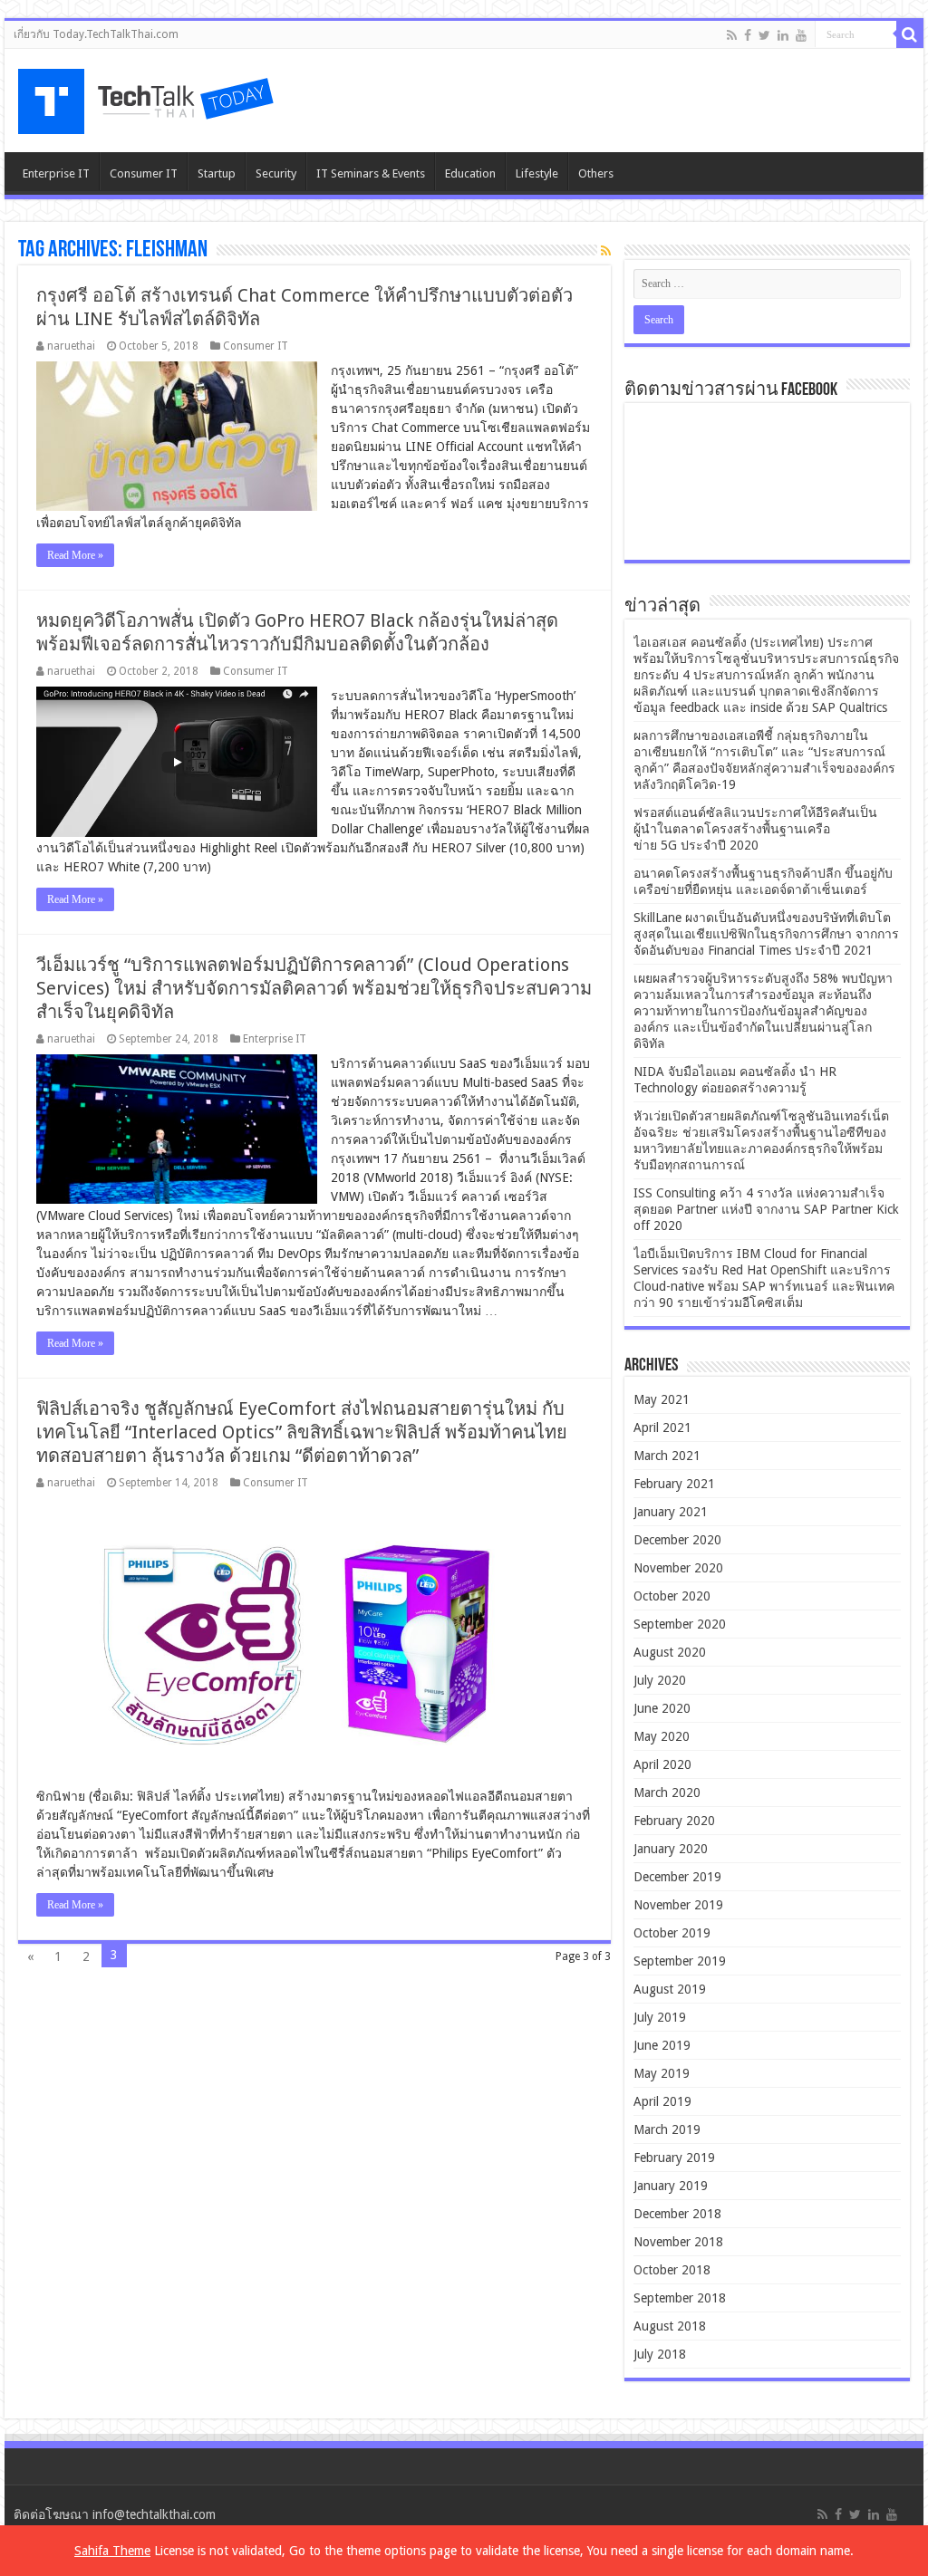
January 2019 (671, 2186)
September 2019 (680, 1961)
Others (596, 173)
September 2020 (680, 1624)
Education (470, 173)
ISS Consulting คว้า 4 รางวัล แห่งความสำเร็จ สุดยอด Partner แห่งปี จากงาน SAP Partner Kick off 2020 (766, 1209)
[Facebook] (748, 35)
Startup (217, 173)
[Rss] (732, 35)
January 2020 (671, 1849)
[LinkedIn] (783, 35)
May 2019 (662, 2073)
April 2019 (662, 2101)
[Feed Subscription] (606, 251)
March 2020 (667, 1793)
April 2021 (662, 1427)
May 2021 (662, 1399)
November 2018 (678, 2242)
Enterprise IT (56, 173)
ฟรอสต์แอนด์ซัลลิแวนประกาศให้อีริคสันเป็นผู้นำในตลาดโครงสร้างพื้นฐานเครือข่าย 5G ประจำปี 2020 (755, 829)
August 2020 (670, 1652)
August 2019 (670, 1989)
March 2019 (667, 2129)
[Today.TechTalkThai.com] (148, 96)
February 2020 (674, 1821)
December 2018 (677, 2214)
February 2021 (674, 1484)
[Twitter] (764, 35)
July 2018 (660, 2354)
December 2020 (677, 1540)
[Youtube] (801, 35)
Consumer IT (144, 173)
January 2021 (671, 1512)
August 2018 (670, 2326)
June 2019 (662, 2045)
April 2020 (662, 1764)
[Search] (910, 34)
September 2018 (680, 2298)
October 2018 (672, 2270)
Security (276, 173)
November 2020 (678, 1568)
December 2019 (677, 1877)
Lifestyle (537, 173)
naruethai (71, 346)
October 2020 (672, 1596)
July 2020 (660, 1680)
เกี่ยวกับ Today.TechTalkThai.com (96, 34)
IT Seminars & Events (371, 173)
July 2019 (660, 2017)
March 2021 (667, 1456)
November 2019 (678, 1905)
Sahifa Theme (112, 2551)
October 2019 (672, 1933)
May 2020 (662, 1736)
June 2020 (662, 1708)
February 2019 (674, 2158)
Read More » (75, 555)
